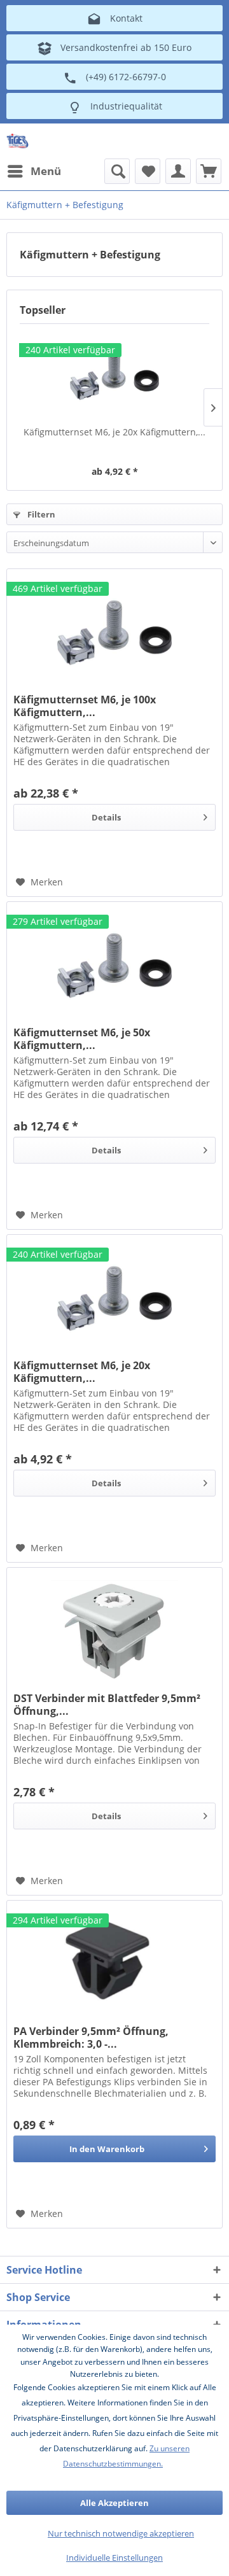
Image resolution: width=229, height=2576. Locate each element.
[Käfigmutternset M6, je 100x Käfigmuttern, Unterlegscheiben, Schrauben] (114, 633)
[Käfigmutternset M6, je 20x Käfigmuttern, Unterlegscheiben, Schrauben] (114, 375)
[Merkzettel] (148, 171)
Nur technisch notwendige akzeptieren (121, 2533)
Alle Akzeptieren (114, 2503)
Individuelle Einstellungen (114, 2558)
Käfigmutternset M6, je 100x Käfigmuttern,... (85, 706)
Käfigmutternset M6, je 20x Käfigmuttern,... (114, 432)
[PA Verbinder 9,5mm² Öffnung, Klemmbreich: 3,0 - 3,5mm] (114, 1964)
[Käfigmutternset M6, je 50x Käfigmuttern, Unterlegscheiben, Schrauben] (114, 966)
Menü (46, 171)
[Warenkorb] (209, 171)
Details (106, 817)
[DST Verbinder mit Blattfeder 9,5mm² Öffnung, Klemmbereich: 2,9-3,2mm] (114, 1631)
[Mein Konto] (178, 171)
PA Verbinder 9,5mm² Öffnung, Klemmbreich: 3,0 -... (91, 2038)
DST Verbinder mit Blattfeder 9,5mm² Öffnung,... (107, 1705)
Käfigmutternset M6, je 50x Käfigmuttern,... (82, 1039)
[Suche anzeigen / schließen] (117, 171)
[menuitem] (34, 171)
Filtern (40, 514)
